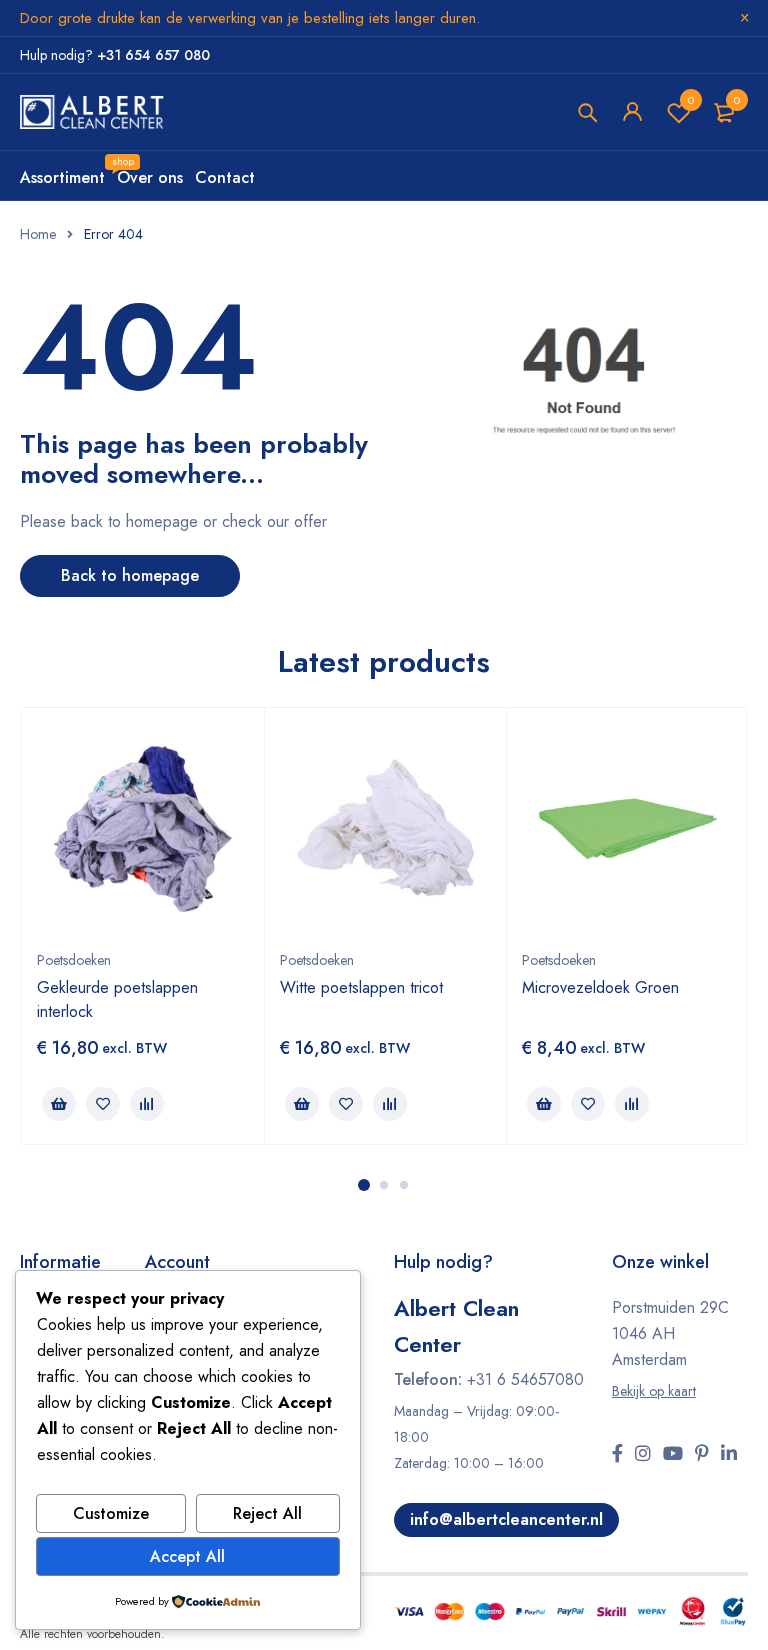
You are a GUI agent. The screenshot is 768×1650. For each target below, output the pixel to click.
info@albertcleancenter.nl (506, 1519)
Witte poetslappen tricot (361, 987)
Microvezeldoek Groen (600, 987)
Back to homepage (130, 575)
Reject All (267, 1513)
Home (38, 234)
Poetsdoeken (74, 960)
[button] (59, 1104)
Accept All (187, 1556)
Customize (111, 1513)
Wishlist (691, 100)
